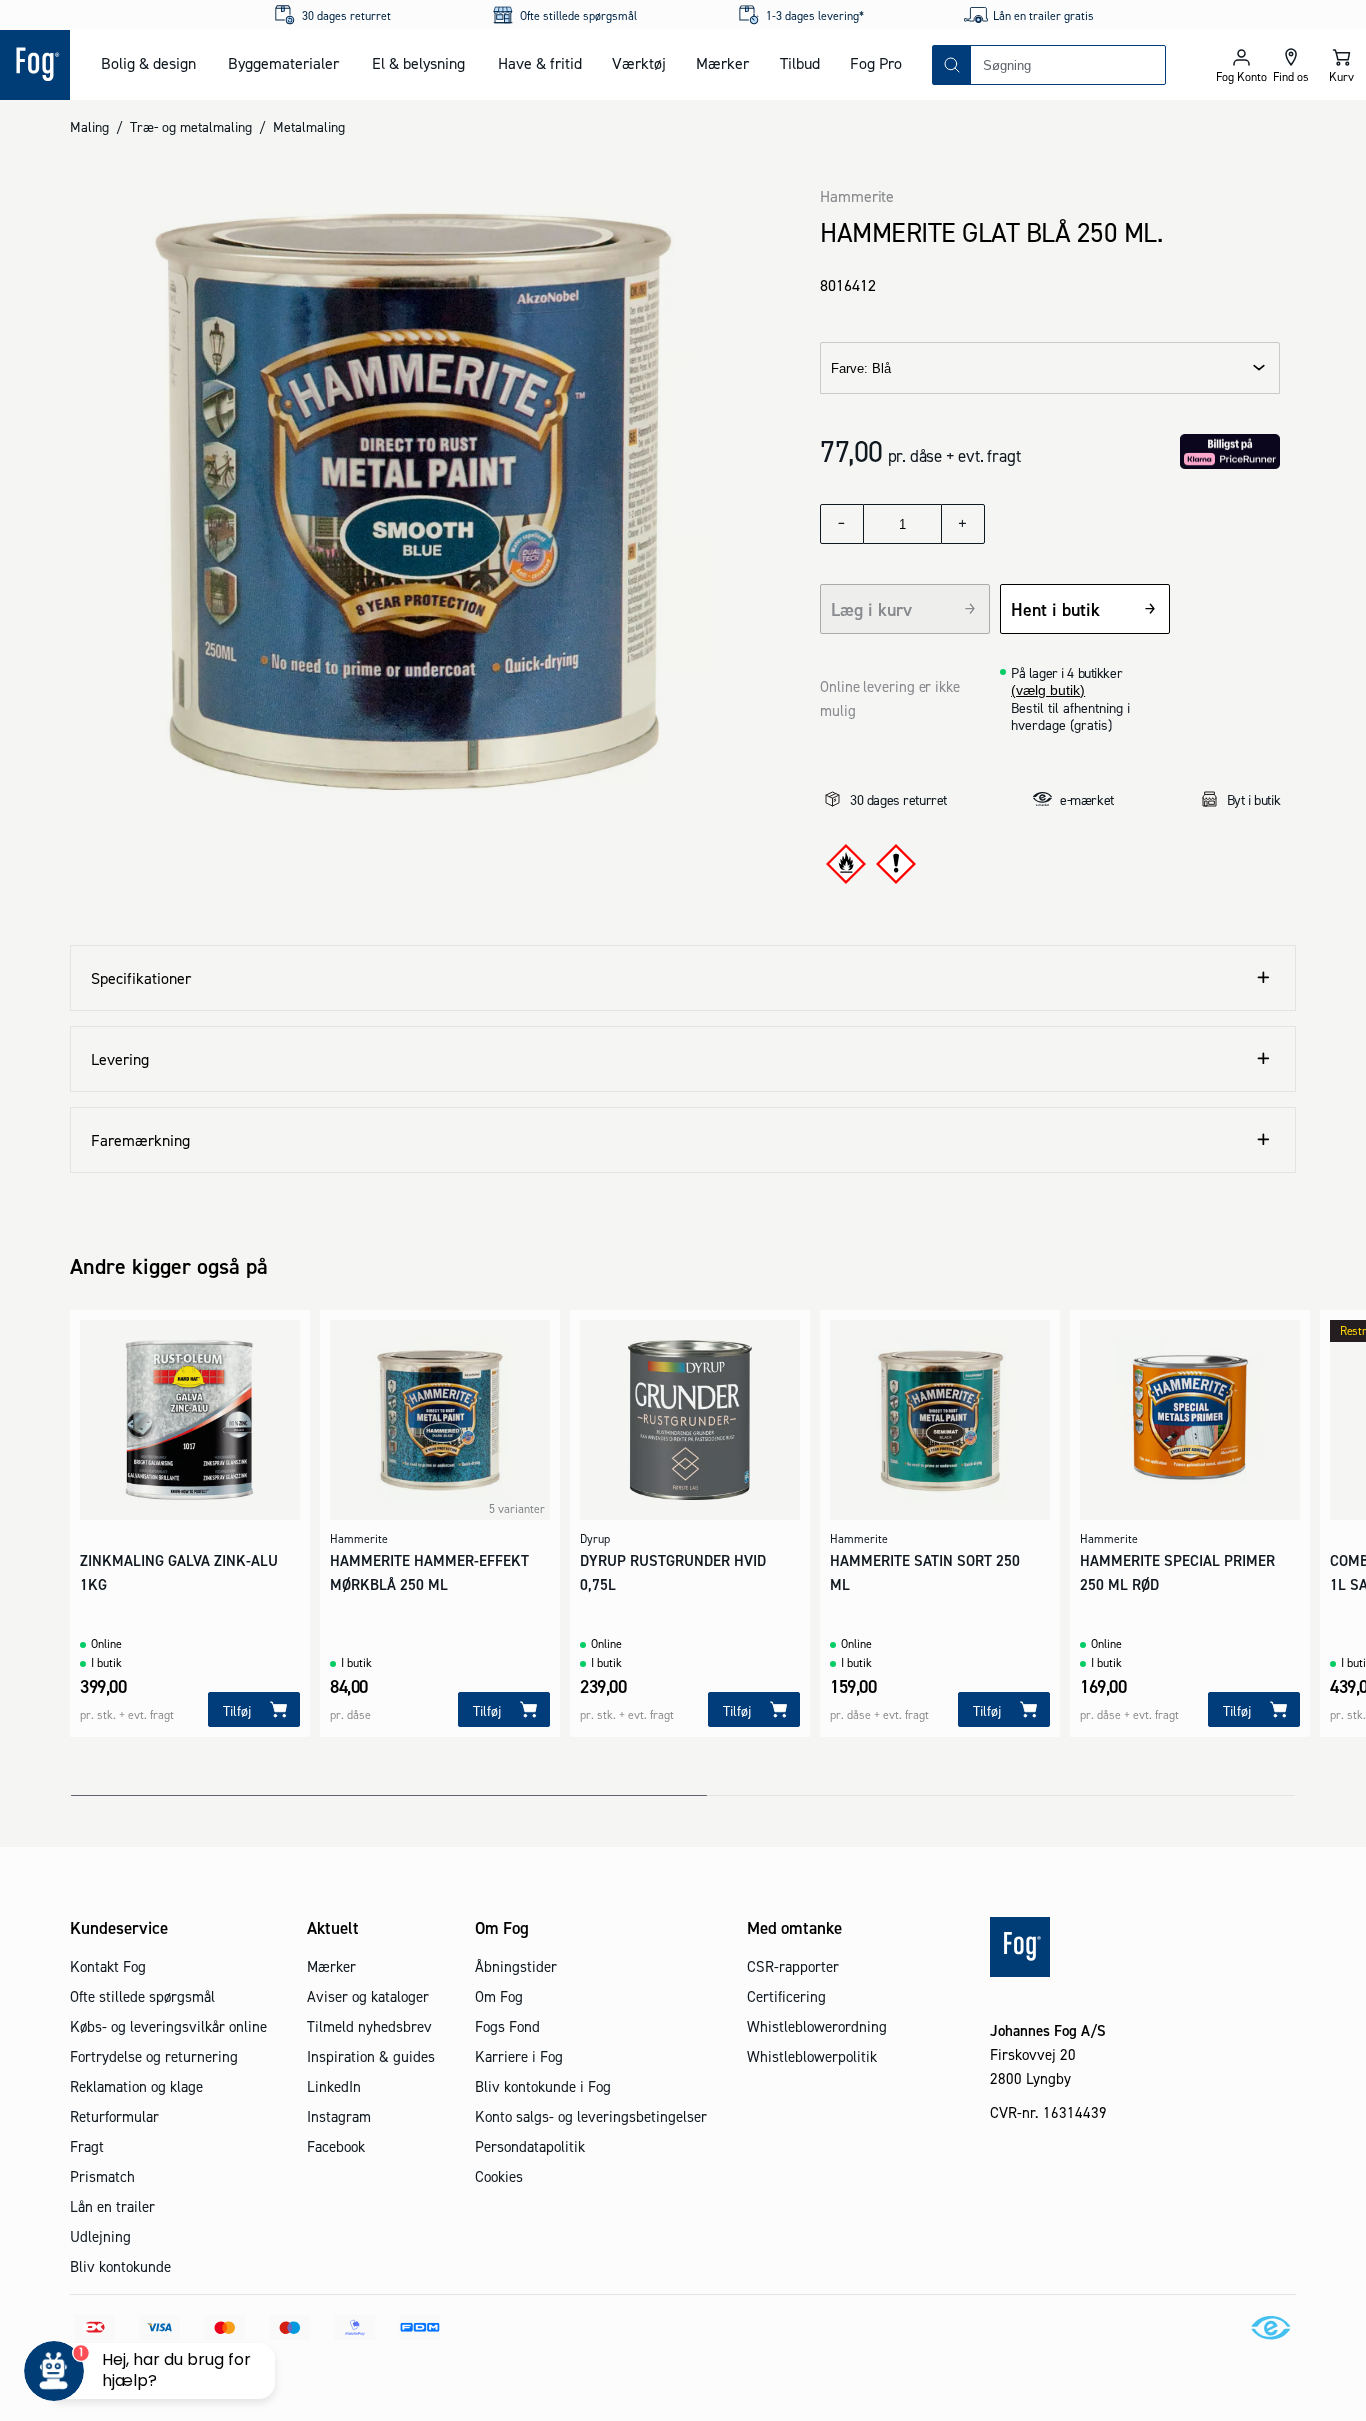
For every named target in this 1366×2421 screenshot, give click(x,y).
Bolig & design (148, 63)
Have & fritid (540, 63)
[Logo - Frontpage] (35, 65)
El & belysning (418, 63)
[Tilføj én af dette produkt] (963, 524)
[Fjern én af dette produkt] (842, 524)
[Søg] (952, 65)
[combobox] (1068, 65)
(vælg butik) (1048, 690)
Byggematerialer (283, 63)
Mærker (722, 63)
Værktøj (639, 63)
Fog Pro (876, 63)
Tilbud (800, 63)
